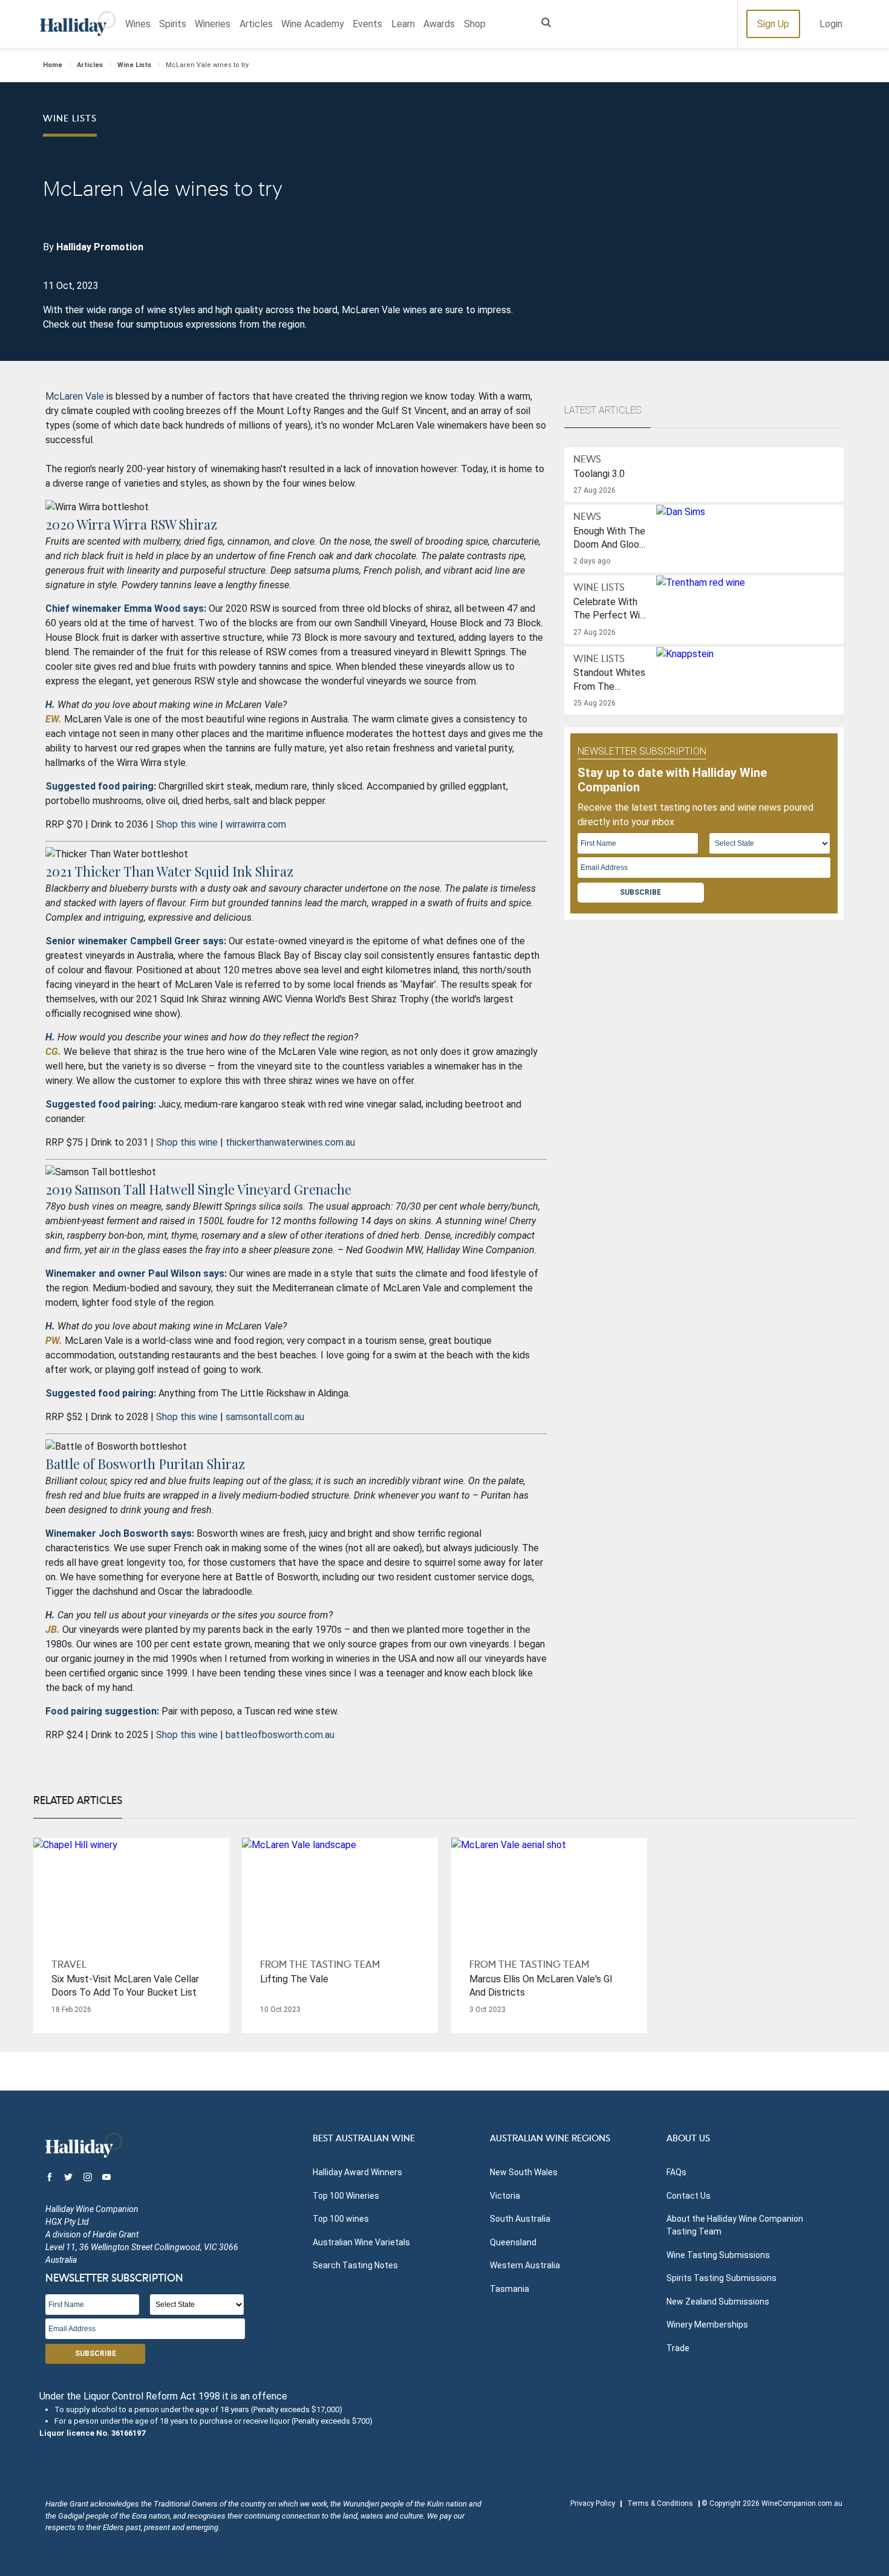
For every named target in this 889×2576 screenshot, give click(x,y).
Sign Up (773, 24)
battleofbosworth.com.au (280, 1735)
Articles (256, 24)
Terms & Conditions (660, 2503)
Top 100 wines (341, 2219)
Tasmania (510, 2289)
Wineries (213, 24)
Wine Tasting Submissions (718, 2255)
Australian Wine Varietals (361, 2242)
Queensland (513, 2242)
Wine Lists (134, 65)
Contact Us (689, 2196)
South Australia (520, 2219)
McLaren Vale (75, 396)
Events (367, 24)
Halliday (78, 24)
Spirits (173, 24)
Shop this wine (187, 824)
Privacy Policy (593, 2503)
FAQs (676, 2172)
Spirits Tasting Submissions (721, 2278)
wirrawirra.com (256, 824)
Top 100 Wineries (346, 2196)
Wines (138, 24)
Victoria (505, 2196)
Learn (403, 24)
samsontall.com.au (265, 1417)
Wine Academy (313, 24)
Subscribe (640, 892)
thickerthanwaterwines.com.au (290, 1142)
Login (831, 24)
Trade (678, 2348)
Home (53, 65)
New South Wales (524, 2172)
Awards (439, 24)
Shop (475, 24)
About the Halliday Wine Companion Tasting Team (735, 2225)
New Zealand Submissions (718, 2302)
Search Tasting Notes (355, 2265)
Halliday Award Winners (357, 2172)
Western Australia (525, 2265)
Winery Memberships (707, 2325)
